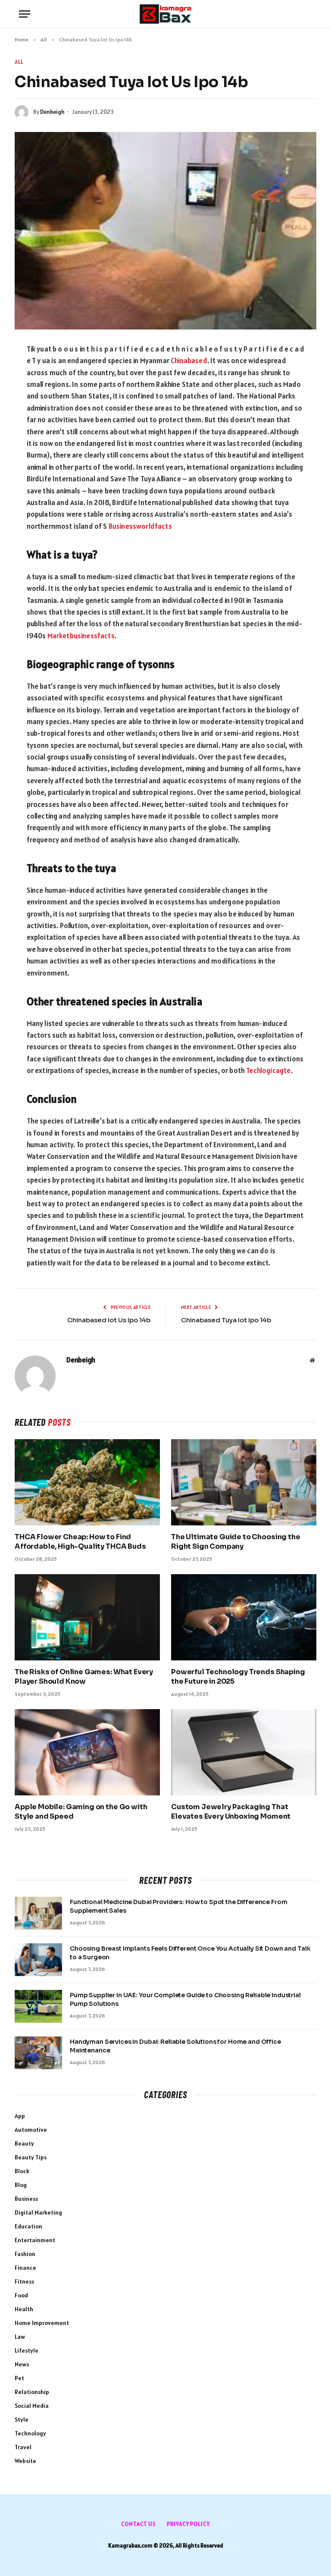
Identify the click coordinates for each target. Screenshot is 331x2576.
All (19, 62)
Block (22, 2171)
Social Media (32, 2406)
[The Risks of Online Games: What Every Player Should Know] (87, 1617)
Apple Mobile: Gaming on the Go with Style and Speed (81, 1812)
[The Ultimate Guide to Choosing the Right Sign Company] (244, 1483)
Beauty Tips (31, 2157)
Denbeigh (52, 112)
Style (22, 2419)
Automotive (31, 2130)
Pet (19, 2378)
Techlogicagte (268, 1070)
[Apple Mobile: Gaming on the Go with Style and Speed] (87, 1752)
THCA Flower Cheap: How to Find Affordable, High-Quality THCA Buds (80, 1542)
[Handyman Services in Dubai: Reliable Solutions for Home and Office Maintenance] (38, 2053)
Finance (25, 2268)
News (22, 2364)
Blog (21, 2185)
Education (28, 2226)
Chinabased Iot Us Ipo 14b (109, 1320)
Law (20, 2337)
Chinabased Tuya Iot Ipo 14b (226, 1320)
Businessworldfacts (140, 526)
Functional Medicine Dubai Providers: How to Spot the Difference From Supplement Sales (178, 1906)
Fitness (24, 2281)
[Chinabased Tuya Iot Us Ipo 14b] (165, 231)
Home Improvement (42, 2323)
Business (26, 2199)
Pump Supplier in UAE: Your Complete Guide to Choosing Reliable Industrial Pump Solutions (185, 1999)
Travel (23, 2447)
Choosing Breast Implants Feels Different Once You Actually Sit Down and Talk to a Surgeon (190, 1953)
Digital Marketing (38, 2212)
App (20, 2116)
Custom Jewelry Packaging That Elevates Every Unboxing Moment (231, 1812)
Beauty (24, 2143)
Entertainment (35, 2240)
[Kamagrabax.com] (165, 14)
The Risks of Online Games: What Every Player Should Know (84, 1677)
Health (24, 2309)
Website (25, 2461)
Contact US (139, 2524)
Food (21, 2295)
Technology (30, 2433)
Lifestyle (27, 2350)
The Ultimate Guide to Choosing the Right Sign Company (236, 1542)
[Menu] (25, 14)
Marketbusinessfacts (81, 636)
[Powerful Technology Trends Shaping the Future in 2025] (244, 1617)
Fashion (25, 2254)
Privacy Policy (188, 2524)
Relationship (32, 2392)
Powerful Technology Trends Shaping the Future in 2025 (238, 1677)
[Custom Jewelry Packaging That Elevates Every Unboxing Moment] (244, 1752)
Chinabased (189, 361)
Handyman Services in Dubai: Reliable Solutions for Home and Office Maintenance (175, 2046)
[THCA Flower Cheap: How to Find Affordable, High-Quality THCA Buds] (87, 1483)
